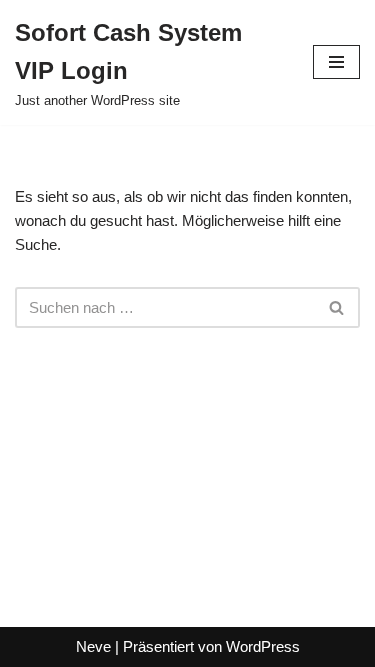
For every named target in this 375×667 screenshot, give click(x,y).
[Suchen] (337, 307)
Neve (93, 646)
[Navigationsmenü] (336, 62)
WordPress (263, 646)
